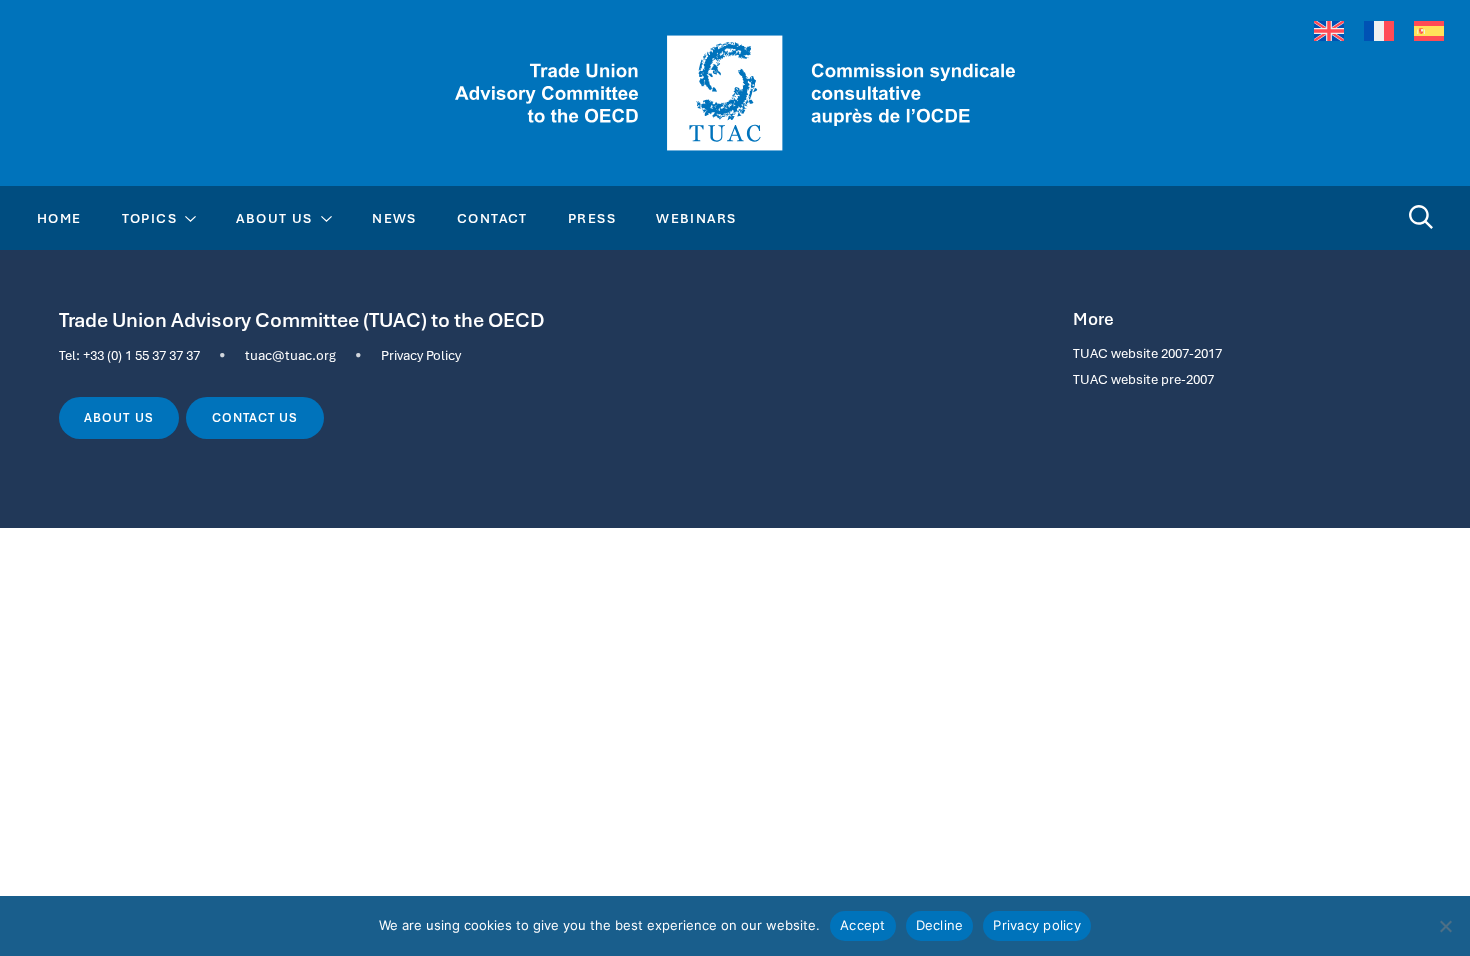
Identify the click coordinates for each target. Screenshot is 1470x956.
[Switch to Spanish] (1429, 31)
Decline (940, 925)
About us (118, 418)
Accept (863, 925)
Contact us (255, 418)
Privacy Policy (421, 355)
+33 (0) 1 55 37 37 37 (141, 355)
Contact (492, 218)
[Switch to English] (1329, 31)
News (394, 218)
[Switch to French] (1379, 31)
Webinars (696, 218)
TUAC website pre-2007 (1143, 379)
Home (59, 218)
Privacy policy (1037, 925)
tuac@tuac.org (290, 355)
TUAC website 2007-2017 (1147, 353)
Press (592, 218)
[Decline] (1445, 926)
